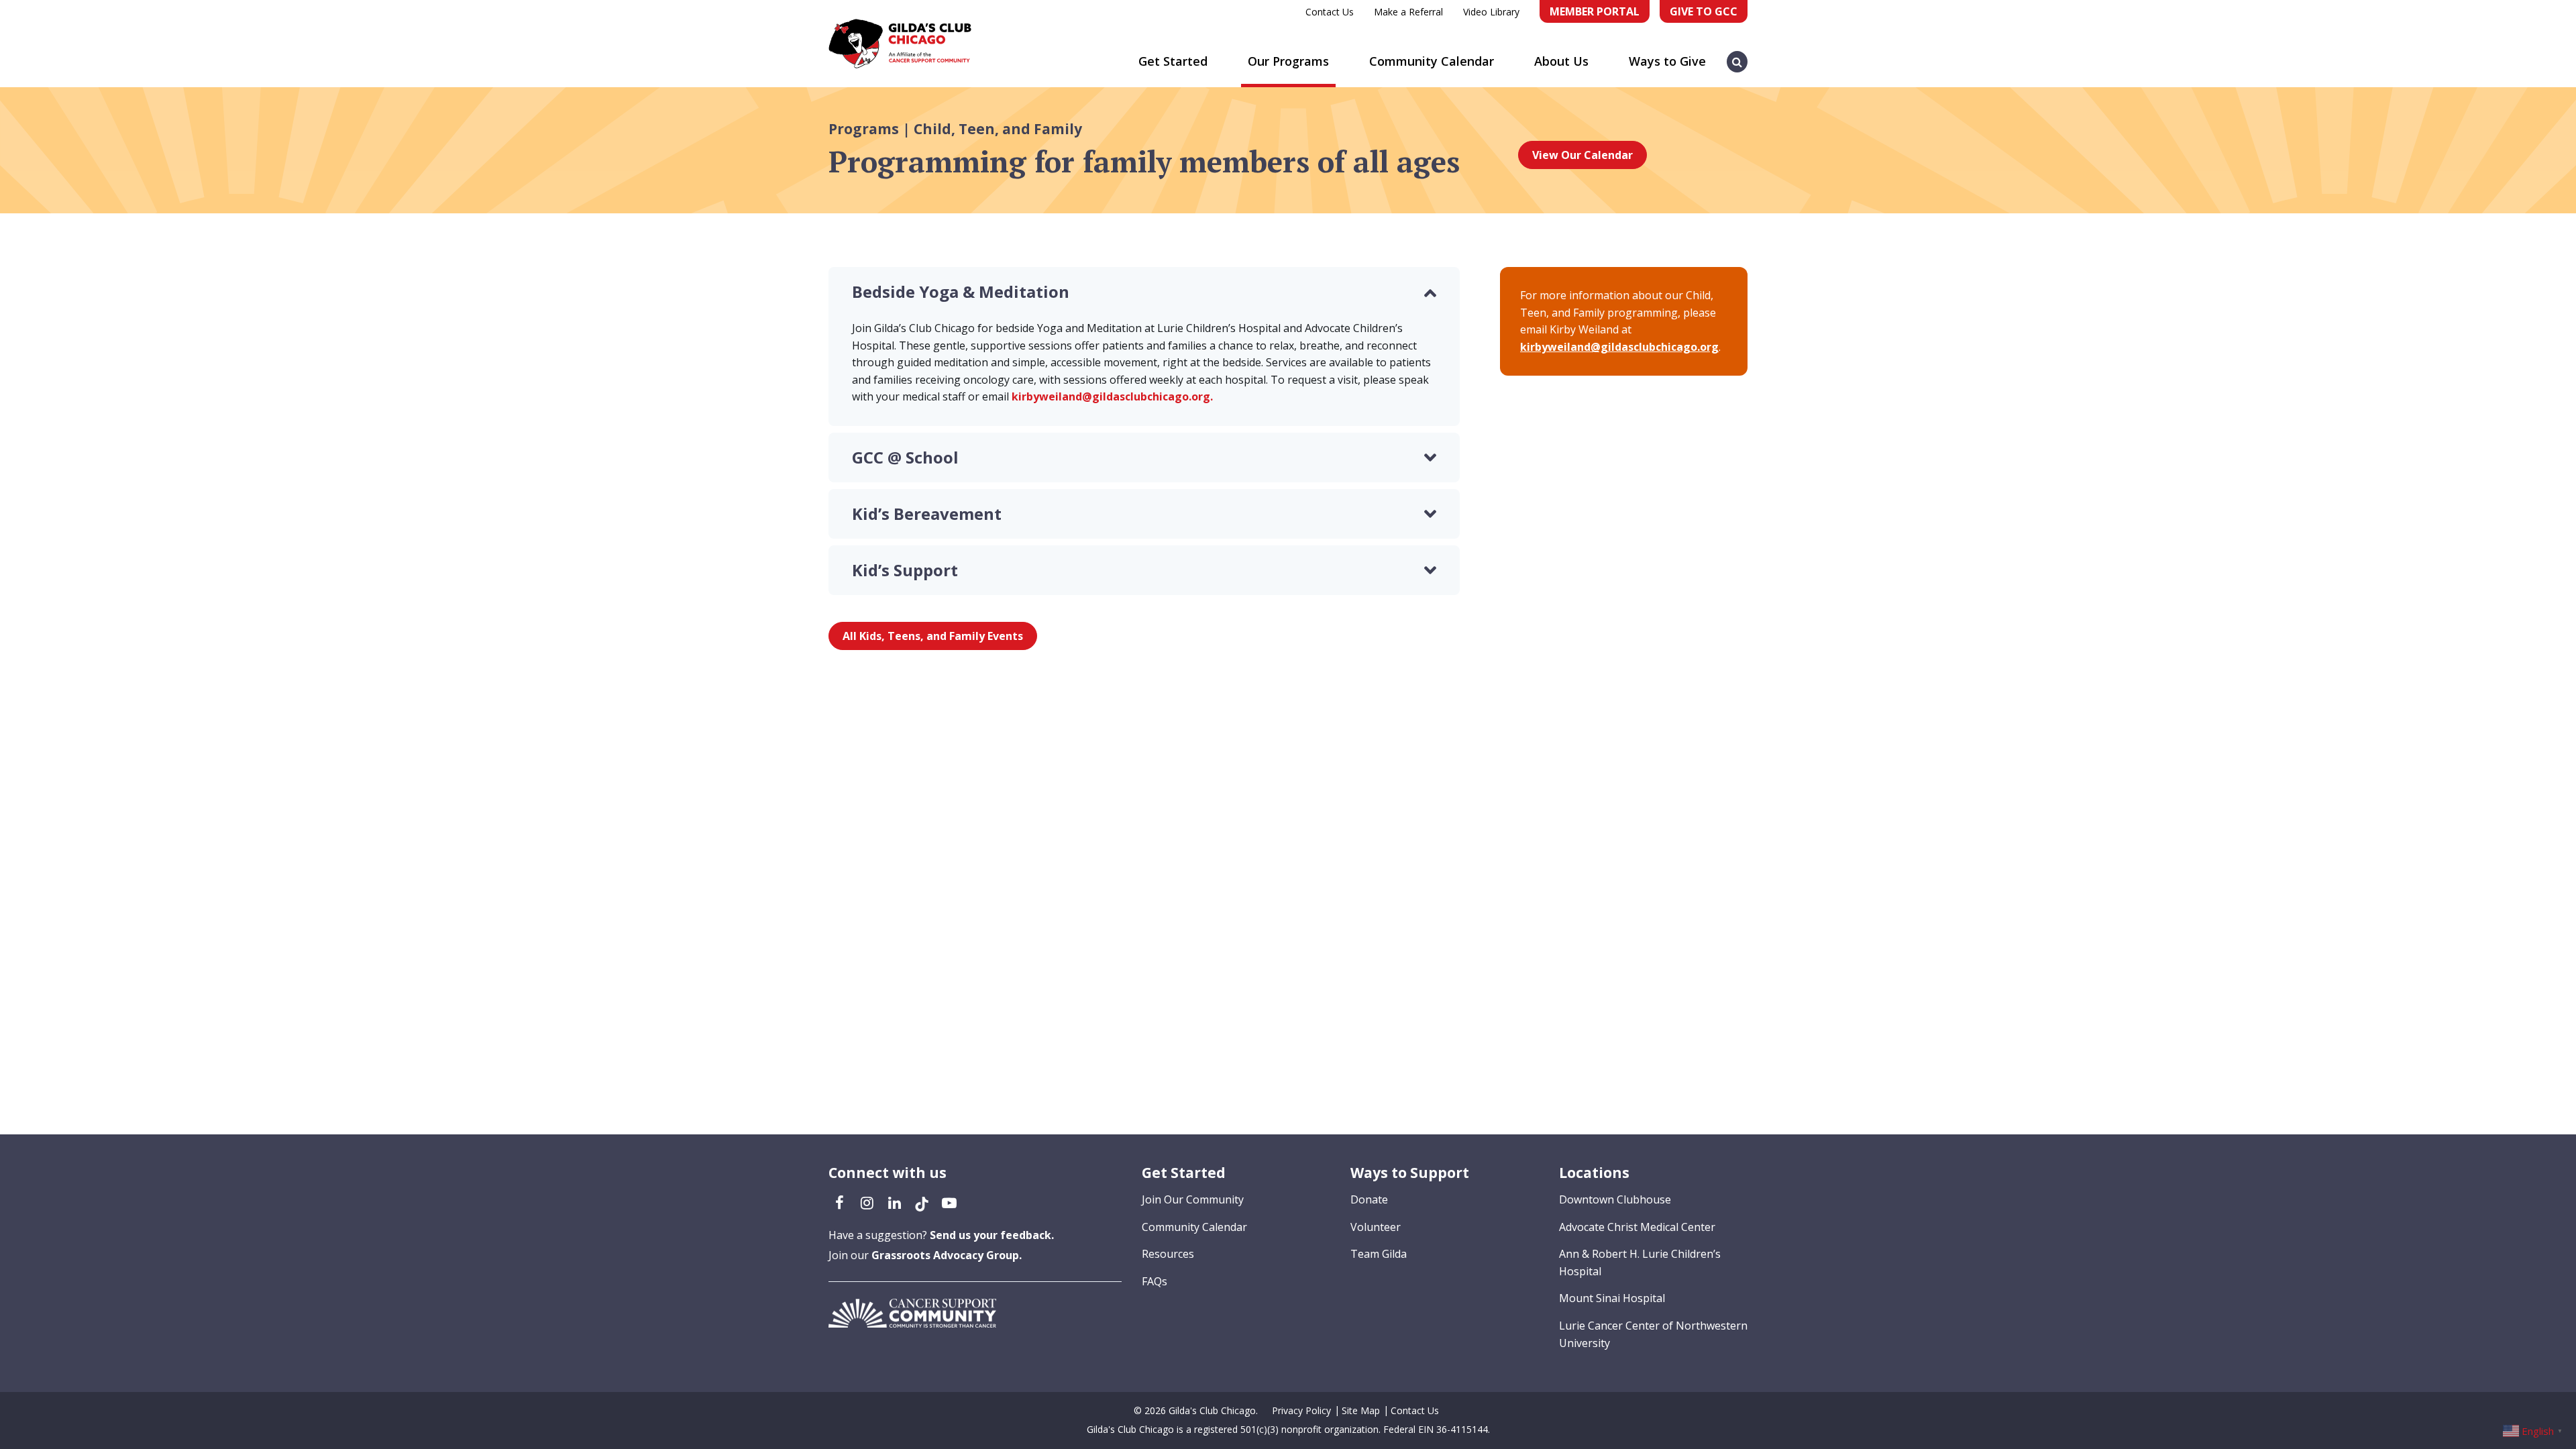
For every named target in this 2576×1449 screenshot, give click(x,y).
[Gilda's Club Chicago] (900, 44)
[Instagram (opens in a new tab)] (867, 1202)
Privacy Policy (1301, 1410)
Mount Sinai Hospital (1612, 1298)
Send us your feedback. (992, 1235)
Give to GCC (1704, 11)
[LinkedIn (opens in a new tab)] (894, 1202)
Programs (864, 129)
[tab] (1144, 292)
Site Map (1361, 1410)
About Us (1561, 61)
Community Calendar (1432, 61)
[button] (1737, 55)
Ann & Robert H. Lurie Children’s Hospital (1640, 1263)
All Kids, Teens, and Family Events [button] (933, 636)
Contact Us (1330, 12)
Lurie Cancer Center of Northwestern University (1653, 1334)
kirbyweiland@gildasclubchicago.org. (1112, 396)
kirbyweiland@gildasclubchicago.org (1619, 347)
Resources (1168, 1254)
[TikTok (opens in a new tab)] (922, 1202)
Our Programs (1288, 61)
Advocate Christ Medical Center (1637, 1227)
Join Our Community (1193, 1199)
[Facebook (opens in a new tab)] (839, 1202)
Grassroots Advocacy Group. (947, 1255)
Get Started (1173, 61)
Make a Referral (1408, 12)
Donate (1369, 1199)
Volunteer (1376, 1227)
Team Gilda (1379, 1254)
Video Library (1491, 12)
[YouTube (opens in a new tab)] (949, 1202)
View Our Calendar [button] (1582, 155)
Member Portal (1595, 11)
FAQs (1155, 1281)
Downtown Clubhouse (1615, 1199)
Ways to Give (1667, 61)
